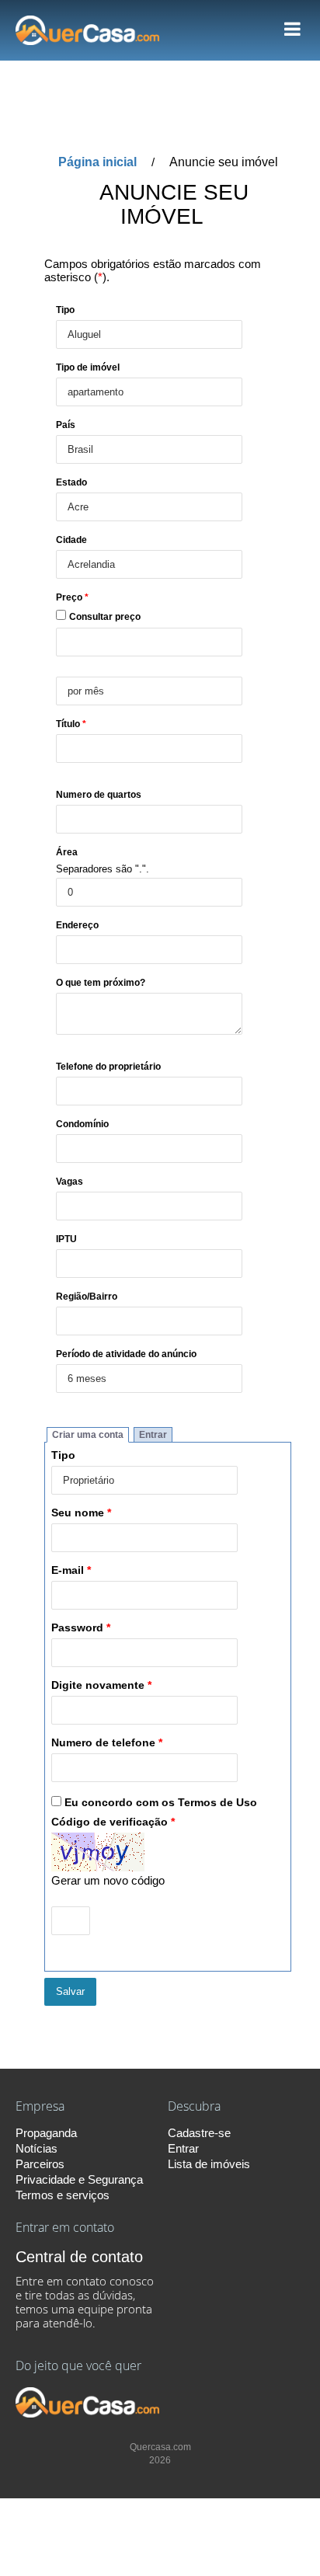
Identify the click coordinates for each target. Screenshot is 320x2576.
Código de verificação (113, 1822)
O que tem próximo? (101, 982)
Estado (71, 482)
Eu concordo (161, 1803)
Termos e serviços (63, 2195)
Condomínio (82, 1124)
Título (71, 724)
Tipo (65, 310)
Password (81, 1628)
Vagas (70, 1181)
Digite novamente (101, 1685)
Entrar (153, 1435)
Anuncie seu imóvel (224, 162)
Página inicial (97, 162)
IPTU (66, 1239)
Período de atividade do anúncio (126, 1354)
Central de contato (79, 2257)
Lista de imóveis (209, 2164)
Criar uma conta (88, 1435)
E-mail (71, 1570)
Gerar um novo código (108, 1880)
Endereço (77, 925)
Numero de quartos (99, 794)
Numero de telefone (107, 1743)
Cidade (71, 540)
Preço (72, 597)
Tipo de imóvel (88, 367)
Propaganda (46, 2133)
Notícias (37, 2148)
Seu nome (81, 1513)
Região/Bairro (87, 1296)
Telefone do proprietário (108, 1066)
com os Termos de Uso (197, 1803)
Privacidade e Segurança (79, 2179)
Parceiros (40, 2164)
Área (67, 852)
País (66, 425)
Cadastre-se (199, 2133)
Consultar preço (105, 616)
